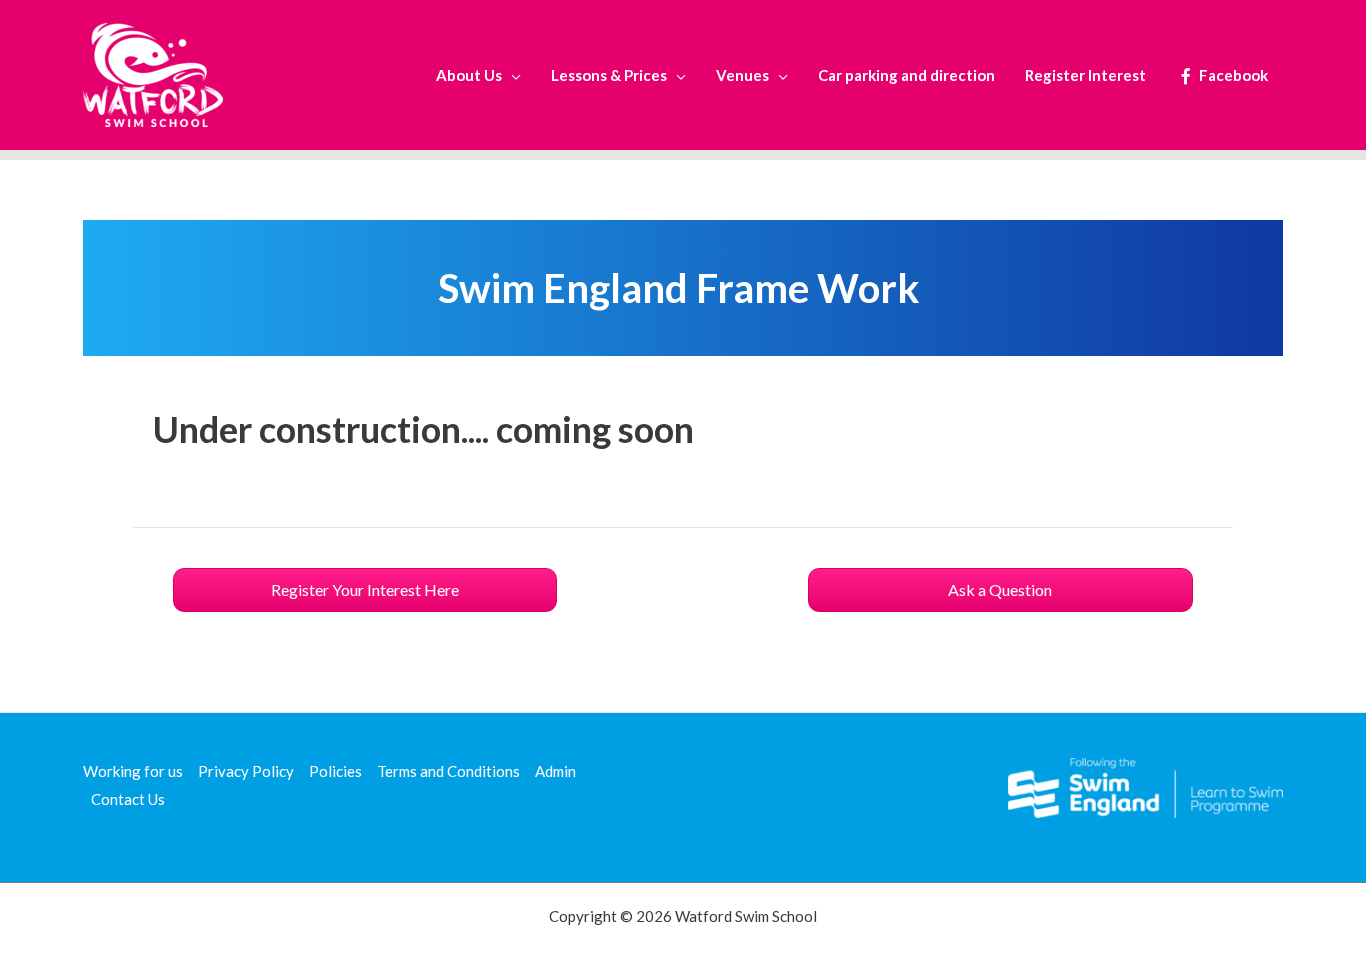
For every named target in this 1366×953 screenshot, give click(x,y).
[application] (511, 75)
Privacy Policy (246, 771)
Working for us (133, 771)
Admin (555, 771)
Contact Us (128, 799)
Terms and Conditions (448, 771)
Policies (335, 771)
